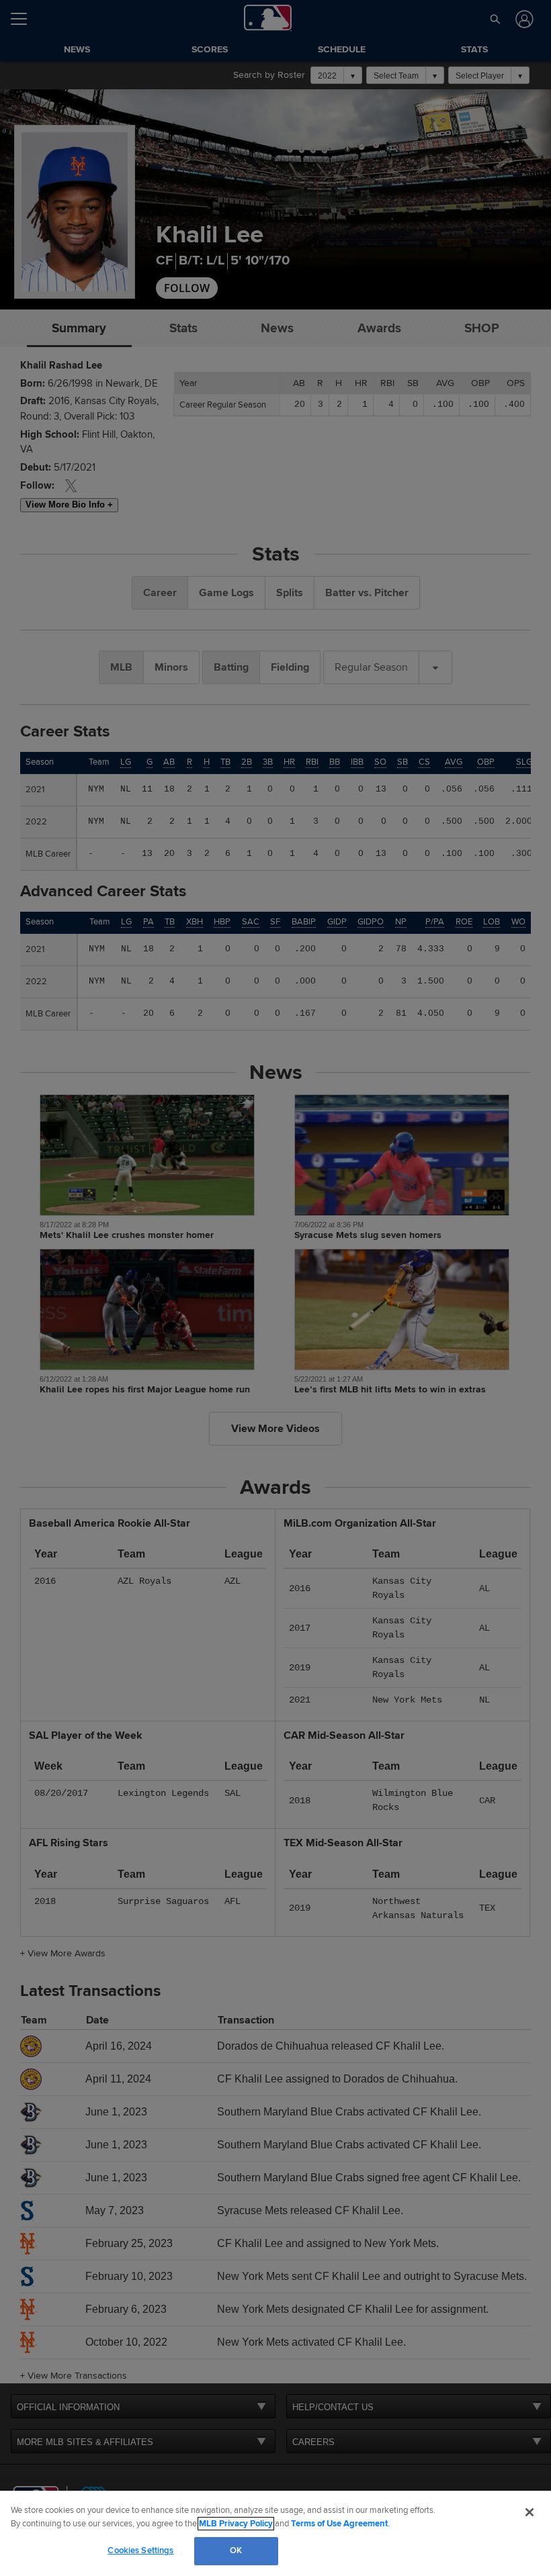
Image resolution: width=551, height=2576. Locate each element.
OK (236, 2550)
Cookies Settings (140, 2550)
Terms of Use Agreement (339, 2524)
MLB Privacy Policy (236, 2524)
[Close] (529, 2512)
